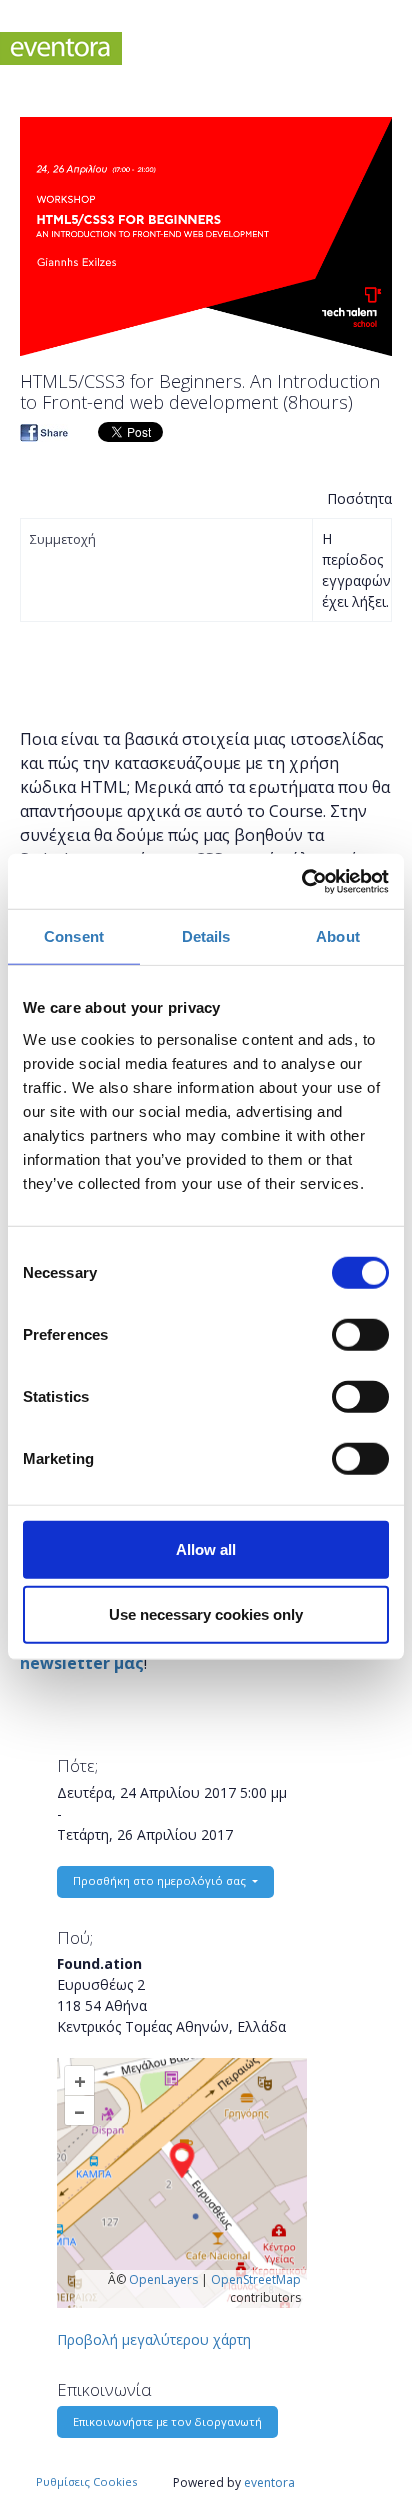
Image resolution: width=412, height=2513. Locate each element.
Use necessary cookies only (206, 1614)
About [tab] (338, 936)
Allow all (206, 1548)
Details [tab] (206, 936)
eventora (269, 2482)
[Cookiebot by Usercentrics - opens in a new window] (301, 881)
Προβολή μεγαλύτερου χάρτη (154, 2339)
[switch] (360, 1334)
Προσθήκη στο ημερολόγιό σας (161, 1880)
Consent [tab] (74, 936)
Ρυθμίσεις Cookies (86, 2481)
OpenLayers (163, 2279)
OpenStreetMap (256, 2279)
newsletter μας (82, 1663)
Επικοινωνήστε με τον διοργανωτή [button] (167, 2421)
